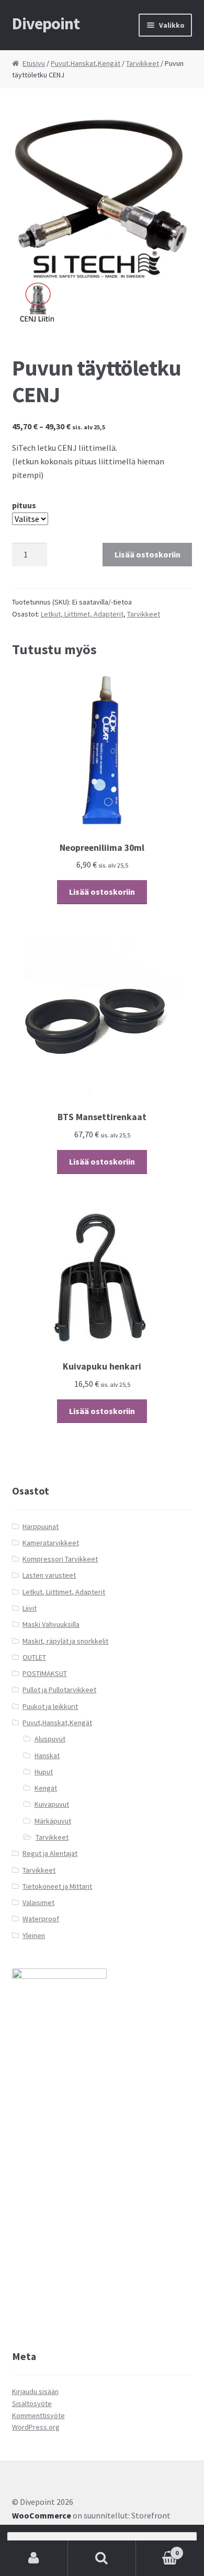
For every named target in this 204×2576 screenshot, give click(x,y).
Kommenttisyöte (38, 2415)
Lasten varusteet (49, 1575)
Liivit (30, 1608)
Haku (102, 2558)
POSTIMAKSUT (45, 1673)
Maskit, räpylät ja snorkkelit (65, 1641)
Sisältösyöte (32, 2403)
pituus (24, 505)
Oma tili (34, 2558)
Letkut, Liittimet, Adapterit (82, 614)
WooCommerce (42, 2515)
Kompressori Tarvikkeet (60, 1559)
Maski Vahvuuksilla (51, 1624)
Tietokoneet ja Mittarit (57, 1886)
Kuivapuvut (52, 1804)
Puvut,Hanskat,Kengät (86, 63)
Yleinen (34, 1935)
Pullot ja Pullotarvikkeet (59, 1690)
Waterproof (41, 1919)
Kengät (46, 1788)
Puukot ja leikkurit (50, 1706)
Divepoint (46, 24)
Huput (44, 1772)
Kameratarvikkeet (51, 1543)
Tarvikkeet (143, 63)
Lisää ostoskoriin (148, 554)
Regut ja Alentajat (50, 1853)
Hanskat (47, 1756)
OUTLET (34, 1657)
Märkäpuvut (53, 1821)
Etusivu (34, 63)
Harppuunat (41, 1526)
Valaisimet (38, 1902)
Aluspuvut (50, 1739)
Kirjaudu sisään (35, 2391)
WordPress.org (36, 2427)
